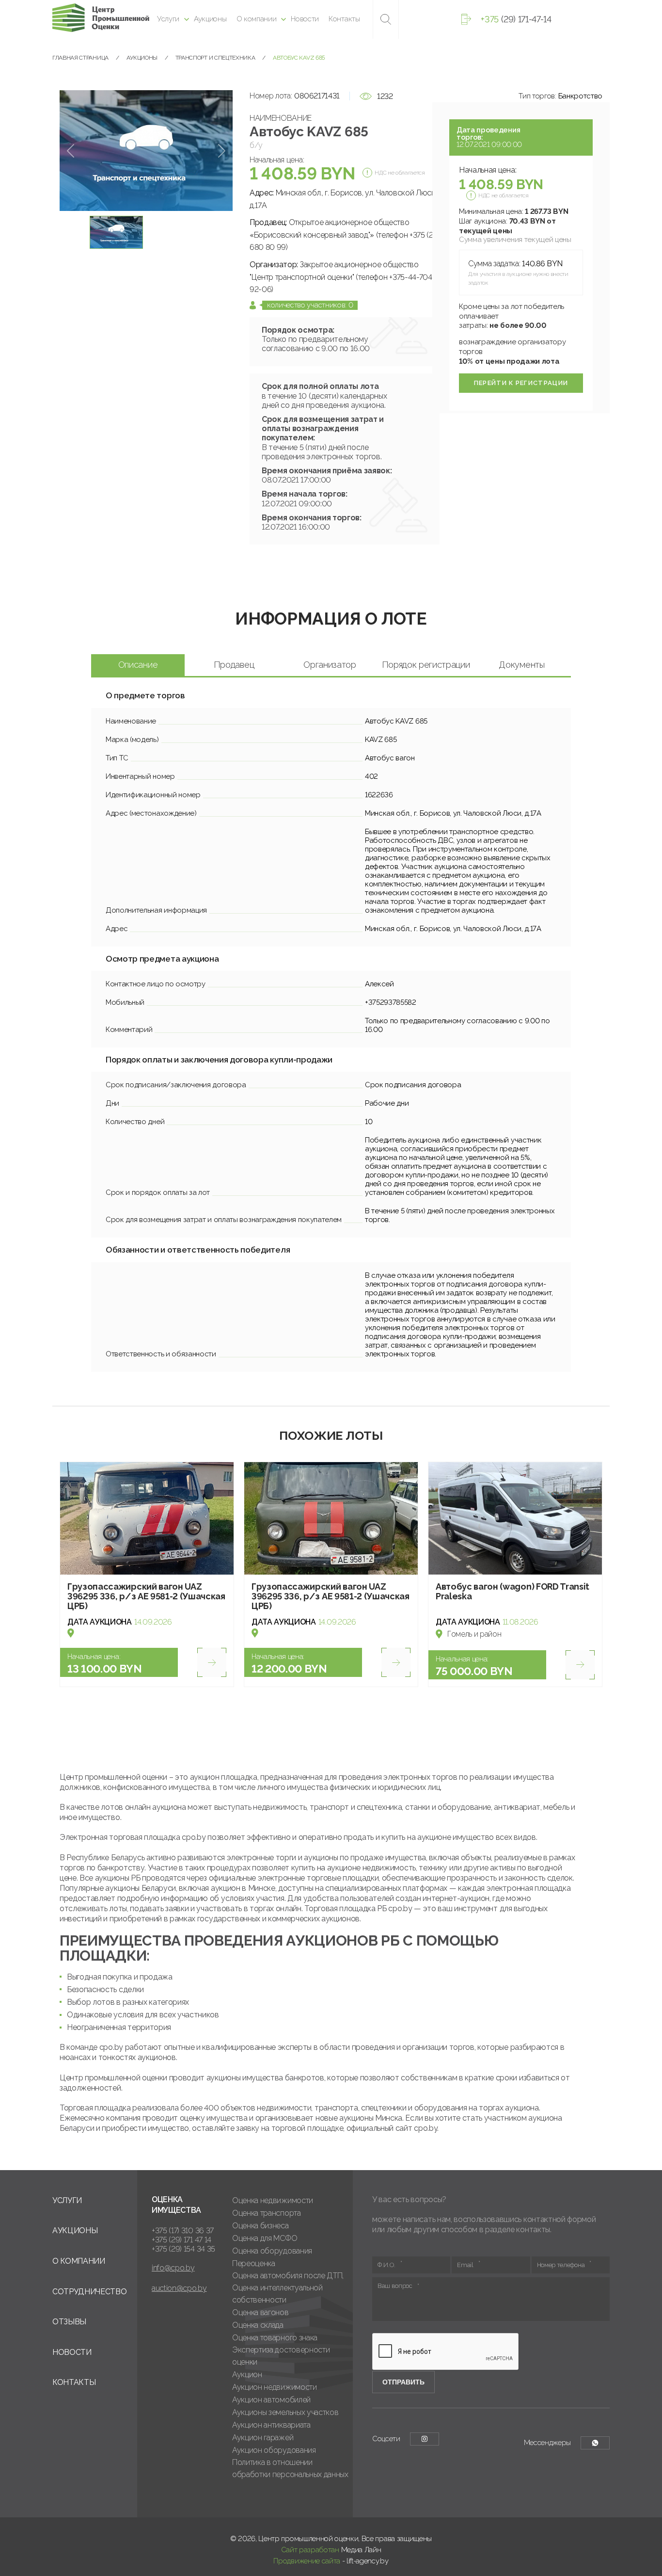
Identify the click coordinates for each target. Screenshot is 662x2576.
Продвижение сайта (307, 2561)
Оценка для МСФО (265, 2238)
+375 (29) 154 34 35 (183, 2249)
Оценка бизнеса (260, 2226)
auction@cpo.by (179, 2288)
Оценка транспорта (267, 2213)
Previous (71, 151)
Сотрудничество (90, 2292)
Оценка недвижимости (273, 2200)
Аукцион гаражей (263, 2438)
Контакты (344, 19)
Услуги (168, 19)
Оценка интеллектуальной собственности (277, 2294)
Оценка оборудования (272, 2251)
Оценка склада (258, 2325)
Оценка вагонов (260, 2312)
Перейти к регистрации (521, 383)
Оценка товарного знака (275, 2338)
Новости (305, 19)
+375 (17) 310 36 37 (183, 2230)
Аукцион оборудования (274, 2450)
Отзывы (69, 2322)
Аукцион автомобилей (271, 2400)
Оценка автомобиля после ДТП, (288, 2276)
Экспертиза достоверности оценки (281, 2356)
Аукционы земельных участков (285, 2412)
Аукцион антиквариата (271, 2425)
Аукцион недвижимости (275, 2387)
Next (222, 151)
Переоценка (254, 2263)
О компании (257, 19)
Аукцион (247, 2375)
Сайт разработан (310, 2550)
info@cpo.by (173, 2268)
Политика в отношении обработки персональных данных (290, 2468)
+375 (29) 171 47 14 (181, 2240)
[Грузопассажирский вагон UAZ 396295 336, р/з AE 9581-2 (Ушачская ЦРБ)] (147, 1519)
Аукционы (210, 19)
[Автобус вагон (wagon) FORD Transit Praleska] (515, 1519)
